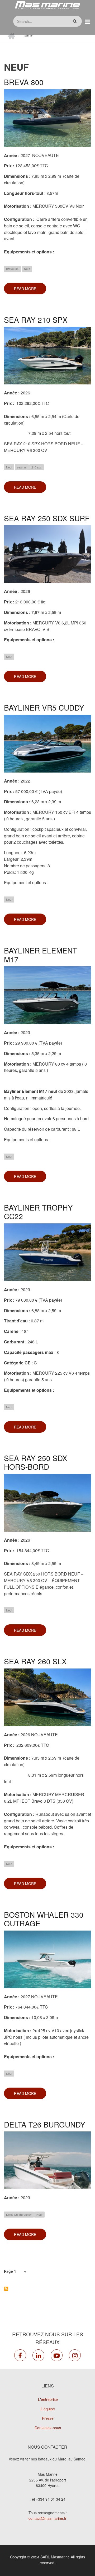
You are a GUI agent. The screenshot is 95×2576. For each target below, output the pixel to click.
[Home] (47, 5)
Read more (30, 290)
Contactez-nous (48, 2428)
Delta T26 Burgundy (19, 2214)
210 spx (37, 467)
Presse (48, 2418)
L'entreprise (48, 2399)
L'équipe (48, 2409)
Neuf (27, 269)
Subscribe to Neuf (6, 2289)
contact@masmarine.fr (47, 2518)
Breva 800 (13, 269)
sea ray (22, 467)
